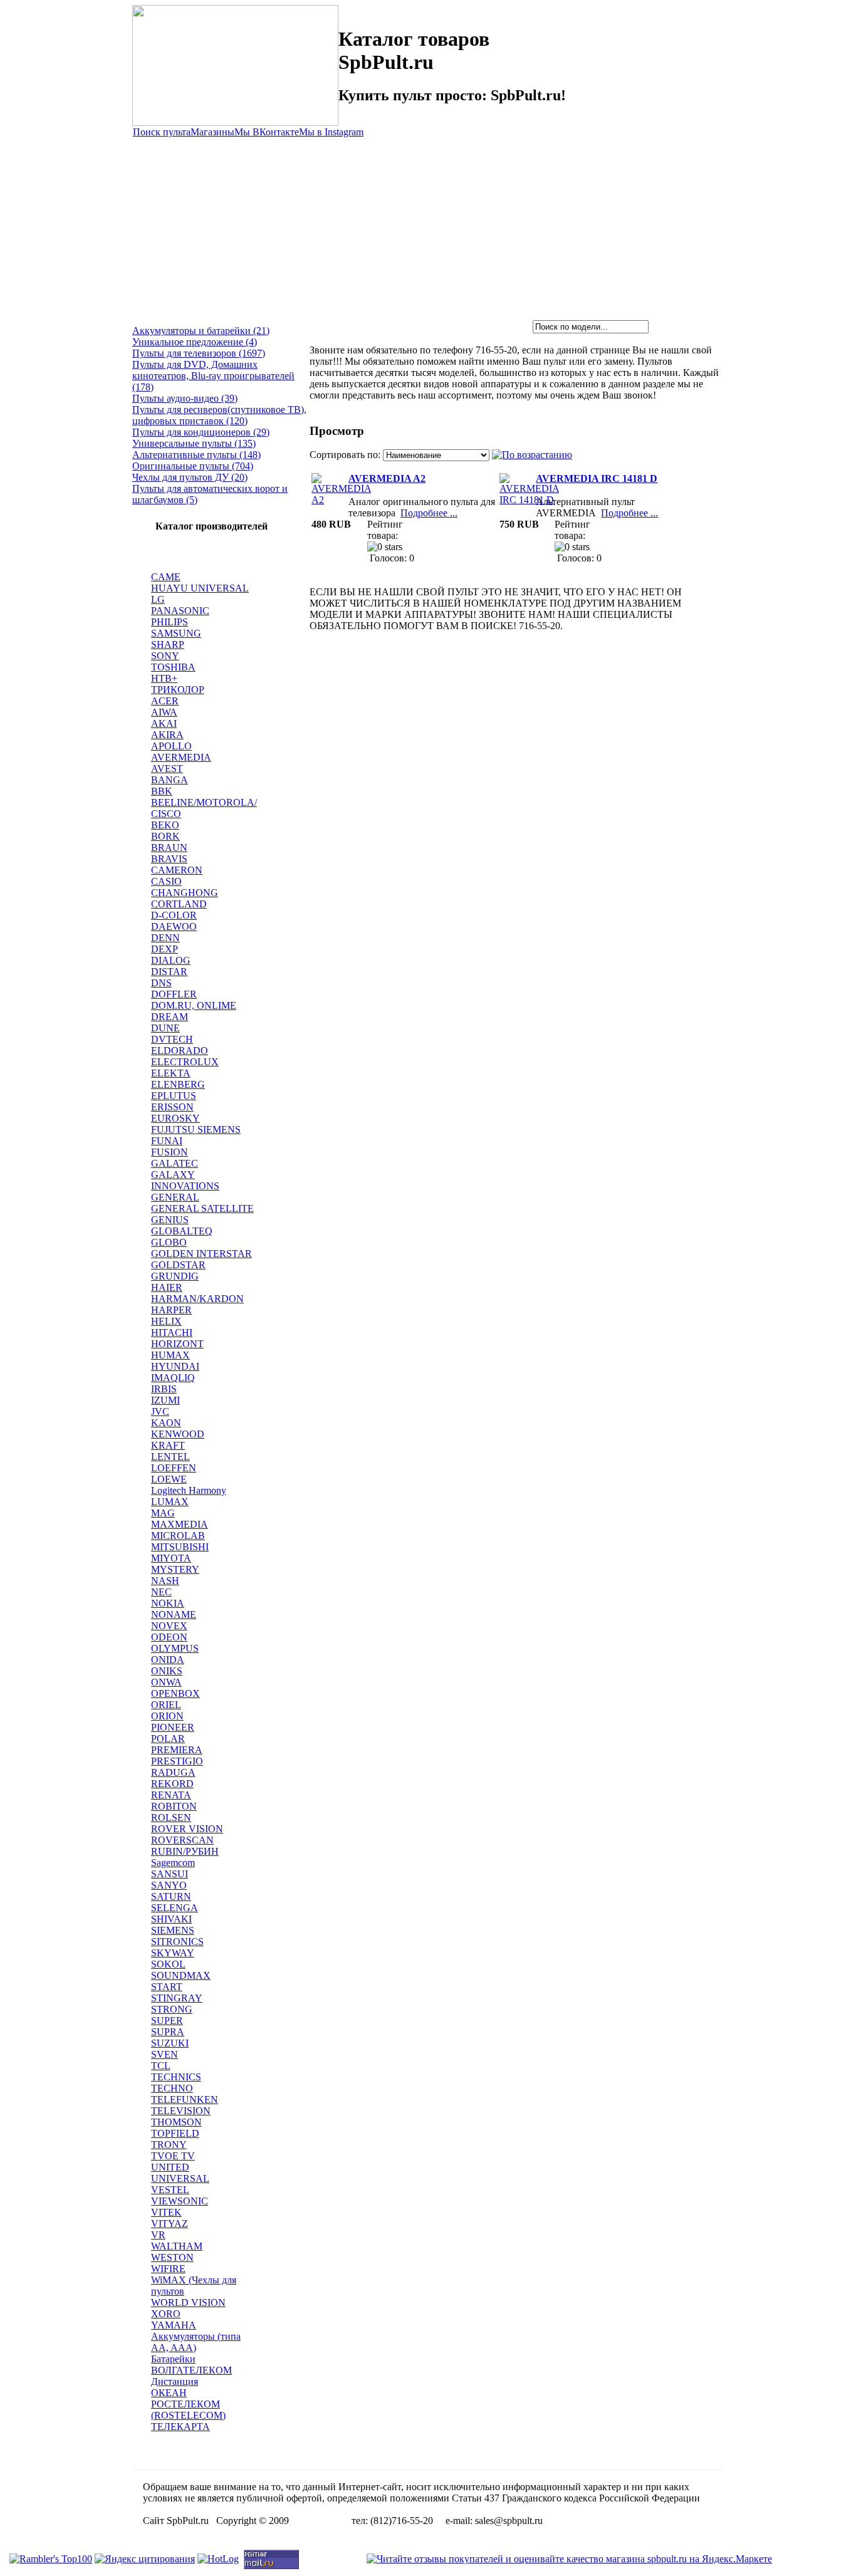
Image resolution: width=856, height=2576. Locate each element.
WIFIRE (168, 2269)
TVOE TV (173, 2156)
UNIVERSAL (180, 2178)
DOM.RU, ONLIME (194, 1005)
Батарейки (173, 2359)
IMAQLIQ (173, 1378)
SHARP (168, 644)
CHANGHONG (185, 893)
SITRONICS (177, 1942)
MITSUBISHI (180, 1547)
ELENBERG (178, 1084)
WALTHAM (177, 2246)
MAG (163, 1513)
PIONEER (173, 1727)
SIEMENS (173, 1930)
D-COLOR (174, 915)
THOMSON (176, 2122)
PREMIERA (177, 1750)
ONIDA (168, 1660)
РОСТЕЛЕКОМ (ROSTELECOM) (188, 2410)
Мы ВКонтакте (267, 132)
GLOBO (169, 1242)
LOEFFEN (174, 1468)
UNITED (170, 2167)
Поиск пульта (162, 132)
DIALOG (171, 960)
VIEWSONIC (180, 2201)
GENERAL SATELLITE (202, 1208)
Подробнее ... (429, 513)
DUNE (165, 1028)
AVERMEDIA (181, 757)
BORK (165, 836)
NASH (165, 1581)
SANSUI (170, 1874)
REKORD (172, 1784)
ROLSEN (171, 1817)
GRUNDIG (175, 1276)
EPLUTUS (174, 1096)
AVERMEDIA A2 (387, 478)
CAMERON (177, 870)
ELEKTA (171, 1073)
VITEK (166, 2212)
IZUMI (165, 1400)
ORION (167, 1716)
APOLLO (171, 746)
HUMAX (170, 1355)
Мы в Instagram (331, 132)
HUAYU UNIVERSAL (200, 588)
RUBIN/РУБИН (185, 1851)
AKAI (164, 723)
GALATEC (175, 1163)
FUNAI (167, 1141)
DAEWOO (174, 926)
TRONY (169, 2145)
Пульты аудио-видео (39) (185, 398)
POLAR (168, 1739)
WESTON (172, 2257)
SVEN (164, 2054)
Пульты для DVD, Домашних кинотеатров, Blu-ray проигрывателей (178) (213, 376)
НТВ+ (164, 678)
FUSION (170, 1152)
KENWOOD (178, 1434)
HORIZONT (177, 1344)
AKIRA (167, 735)
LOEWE (169, 1479)
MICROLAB (178, 1536)
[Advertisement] (428, 226)
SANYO (169, 1885)
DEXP (164, 949)
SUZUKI (170, 2043)
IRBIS (164, 1389)
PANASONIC (180, 611)
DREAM (170, 1017)
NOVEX (169, 1626)
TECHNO (172, 2088)
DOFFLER (174, 994)
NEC (161, 1592)
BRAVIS (169, 859)
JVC (160, 1411)
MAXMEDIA (180, 1524)
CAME (166, 577)
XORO (166, 2314)
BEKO (165, 825)
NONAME (174, 1614)
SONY (165, 656)
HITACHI (172, 1332)
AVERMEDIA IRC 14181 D (597, 478)
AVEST (167, 769)
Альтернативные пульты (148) (196, 455)
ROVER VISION (187, 1829)
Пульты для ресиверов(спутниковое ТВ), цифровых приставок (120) (219, 415)
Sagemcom (173, 1863)
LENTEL (170, 1457)
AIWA (164, 712)
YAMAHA (174, 2325)
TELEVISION (181, 2111)
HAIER (167, 1287)
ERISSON (172, 1107)
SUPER (167, 2021)
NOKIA (168, 1603)
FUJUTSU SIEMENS (196, 1129)
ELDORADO (180, 1051)
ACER (165, 701)
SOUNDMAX (181, 1975)
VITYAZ (170, 2224)
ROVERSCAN (182, 1840)
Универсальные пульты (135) (194, 443)
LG (158, 599)
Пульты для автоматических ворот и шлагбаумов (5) (210, 494)
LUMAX (170, 1502)
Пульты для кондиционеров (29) (201, 432)
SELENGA (175, 1908)
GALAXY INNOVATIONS (185, 1180)
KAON (166, 1423)
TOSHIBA (173, 667)
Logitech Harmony (189, 1490)
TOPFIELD (175, 2133)
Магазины (212, 132)
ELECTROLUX (185, 1062)
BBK (162, 791)
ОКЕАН (169, 2393)
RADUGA (173, 1772)
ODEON (169, 1637)
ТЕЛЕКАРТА (180, 2427)
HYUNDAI (175, 1366)
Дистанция (175, 2381)
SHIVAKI (171, 1919)
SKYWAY (173, 1953)
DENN (165, 938)
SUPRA (168, 2032)
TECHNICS (176, 2077)
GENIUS (170, 1220)
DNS (161, 983)
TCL (161, 2066)
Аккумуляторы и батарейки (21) (201, 331)
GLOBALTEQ (182, 1231)
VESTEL (170, 2190)
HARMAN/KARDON (197, 1299)
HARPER (171, 1310)
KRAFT (168, 1445)
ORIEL (166, 1705)
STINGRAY (177, 1998)
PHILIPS (170, 622)
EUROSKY (175, 1118)
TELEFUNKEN (185, 2099)
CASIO (166, 881)
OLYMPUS (175, 1648)
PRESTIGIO (177, 1761)
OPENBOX (175, 1693)
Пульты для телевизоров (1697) (199, 353)
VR (158, 2235)
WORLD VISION (188, 2302)
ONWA (166, 1682)
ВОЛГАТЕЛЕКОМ (191, 2370)
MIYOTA (171, 1558)
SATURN (171, 1896)
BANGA (170, 780)
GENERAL (175, 1197)
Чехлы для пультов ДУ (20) (190, 477)
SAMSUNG (176, 633)
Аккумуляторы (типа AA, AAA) (196, 2342)
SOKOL (168, 1964)
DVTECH (172, 1039)
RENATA (171, 1795)
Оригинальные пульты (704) (193, 466)
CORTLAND (179, 904)
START (167, 1987)
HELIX (166, 1321)
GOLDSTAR (178, 1265)
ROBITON (174, 1806)
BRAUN (169, 847)
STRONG (172, 2009)
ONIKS (167, 1671)
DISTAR (169, 972)
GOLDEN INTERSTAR (201, 1254)
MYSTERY (175, 1569)
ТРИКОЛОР (178, 690)
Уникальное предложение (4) (195, 342)
